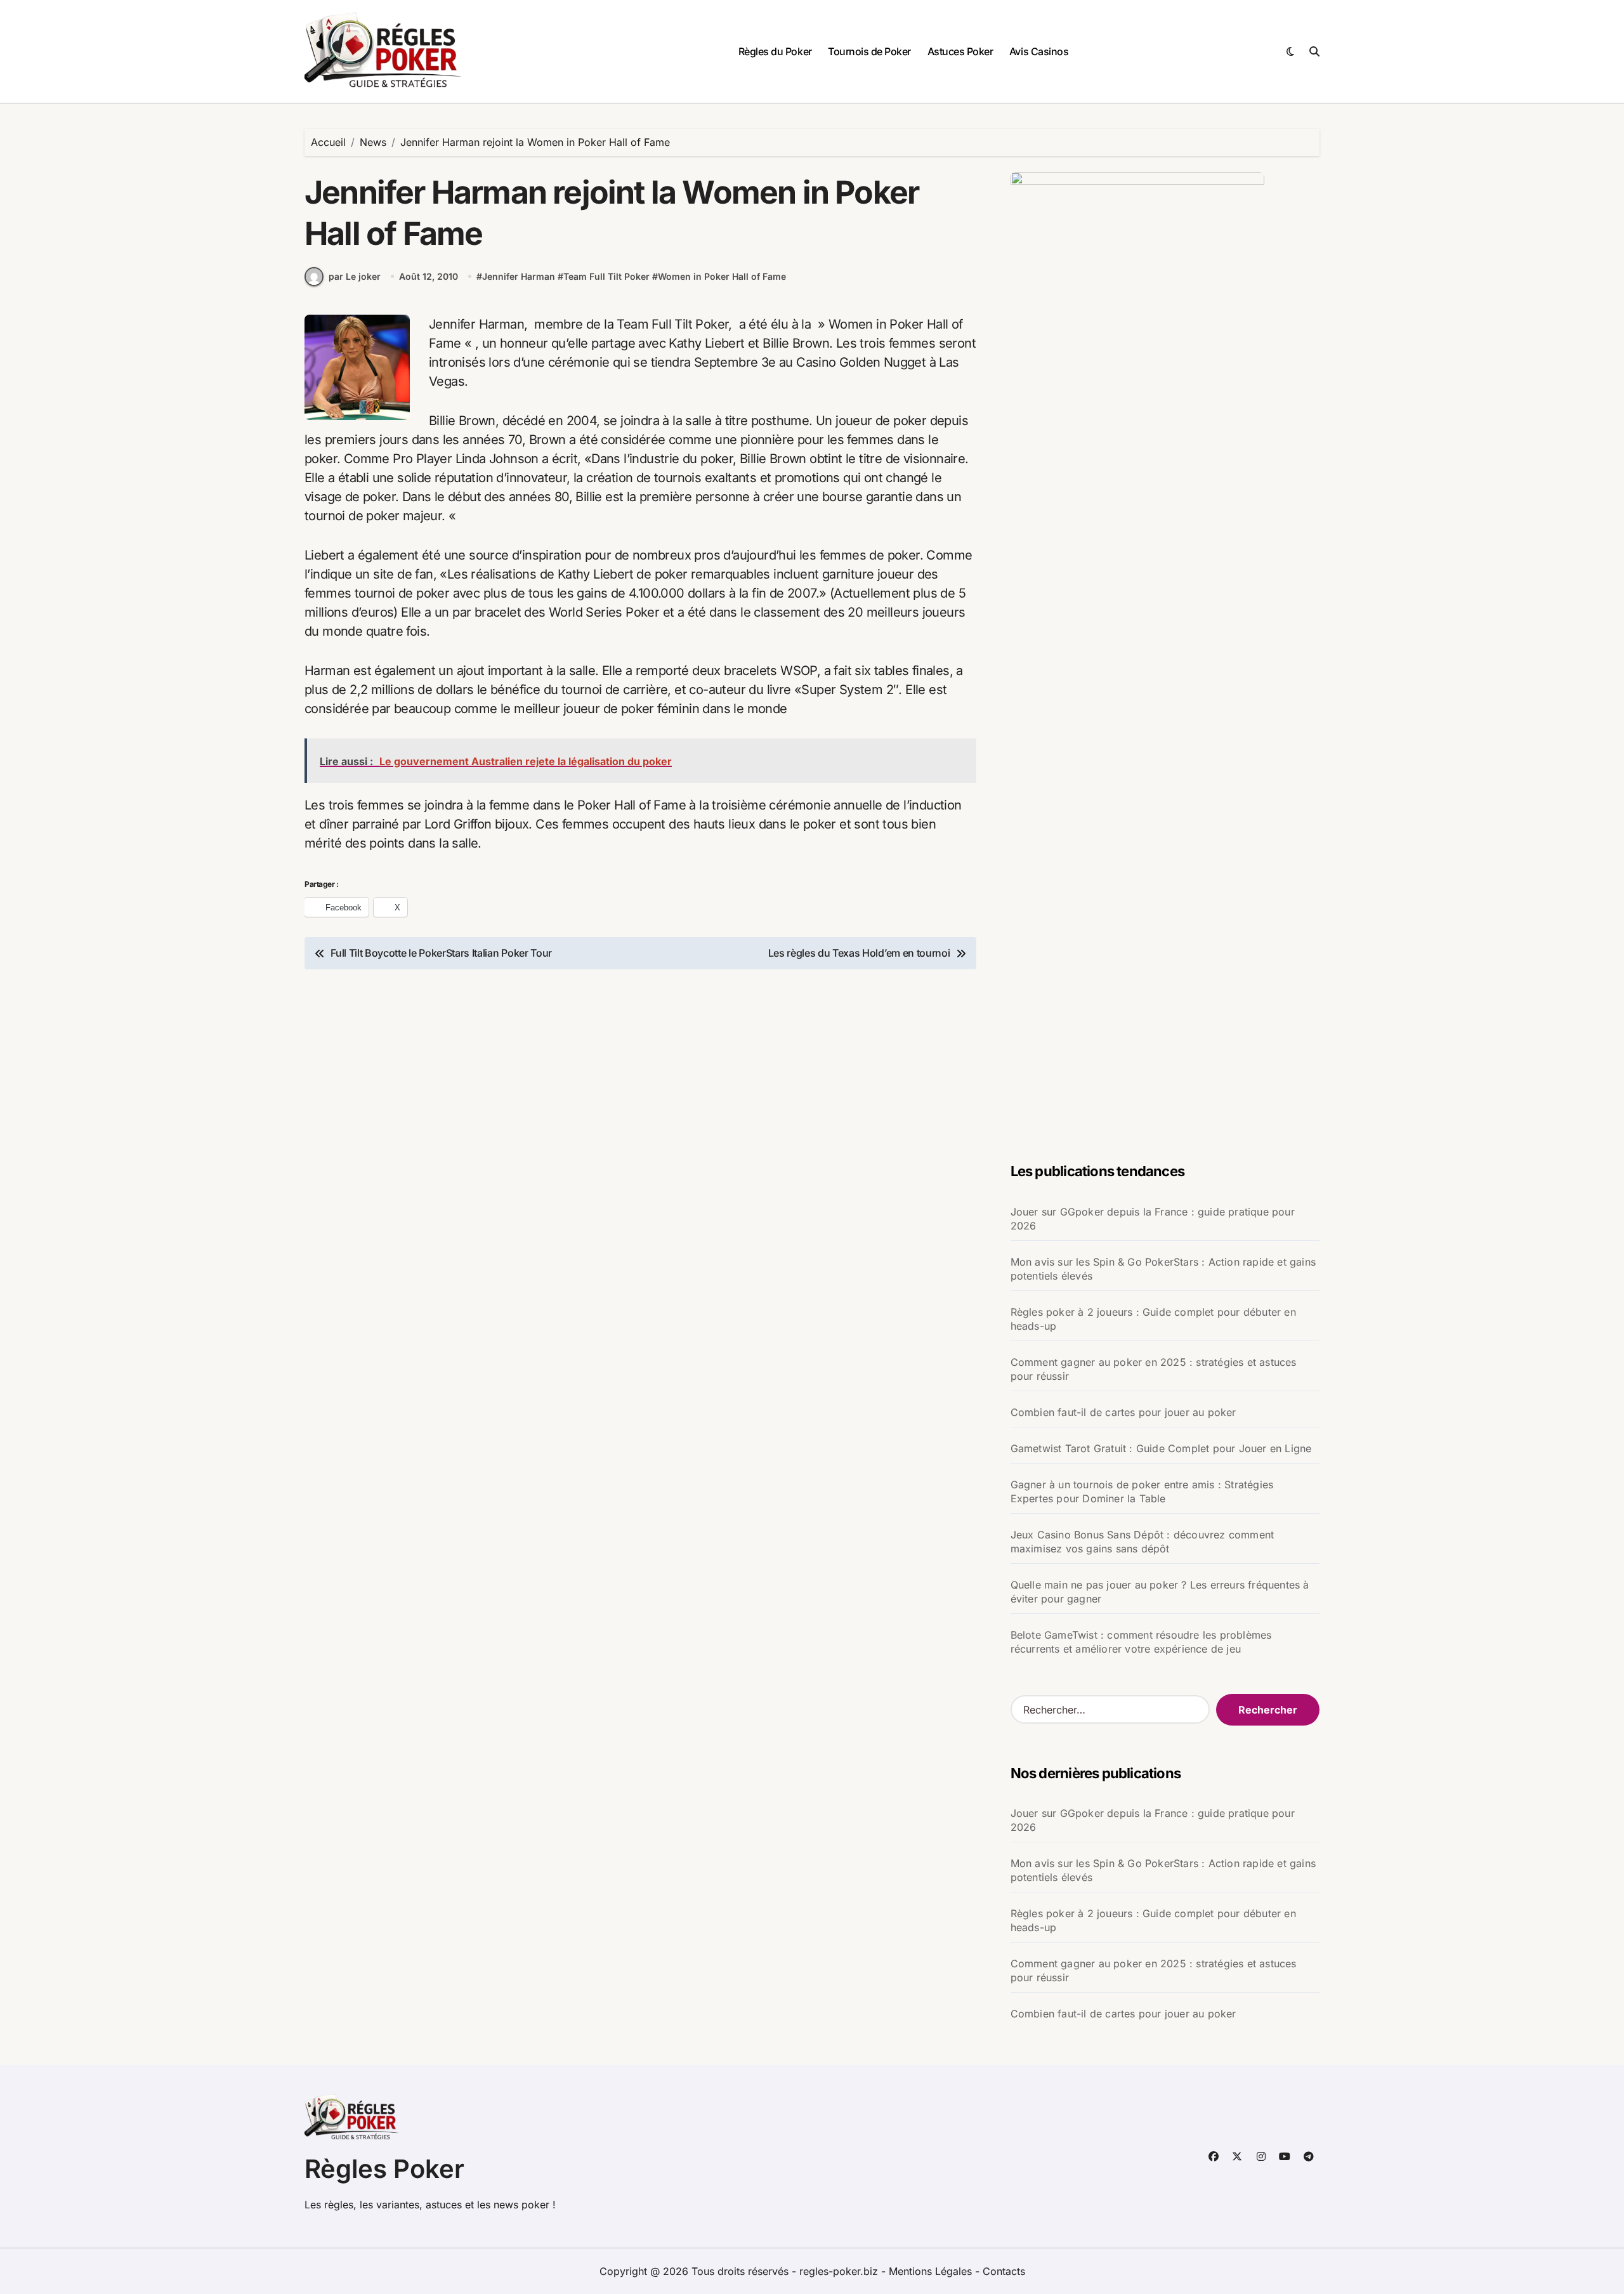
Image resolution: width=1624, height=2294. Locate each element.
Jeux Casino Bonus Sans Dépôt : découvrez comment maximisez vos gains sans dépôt (1143, 1542)
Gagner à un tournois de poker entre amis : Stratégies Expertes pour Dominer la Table (1142, 1491)
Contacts (1004, 2271)
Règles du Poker (775, 51)
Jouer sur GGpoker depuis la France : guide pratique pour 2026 (1153, 1219)
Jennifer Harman (519, 276)
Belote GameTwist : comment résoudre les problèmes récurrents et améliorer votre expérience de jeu (1141, 1642)
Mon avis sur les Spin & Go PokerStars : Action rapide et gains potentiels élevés (1163, 1269)
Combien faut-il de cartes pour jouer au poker (1123, 1412)
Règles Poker (384, 2169)
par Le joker (355, 276)
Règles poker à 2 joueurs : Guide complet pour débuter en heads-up (1153, 1319)
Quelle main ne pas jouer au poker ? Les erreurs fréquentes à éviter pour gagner (1160, 1592)
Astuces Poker (960, 51)
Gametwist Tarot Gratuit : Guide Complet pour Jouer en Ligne (1161, 1448)
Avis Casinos (1039, 51)
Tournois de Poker (869, 51)
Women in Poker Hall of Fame (722, 276)
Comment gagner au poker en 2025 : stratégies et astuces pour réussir (1154, 1369)
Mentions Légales (932, 2271)
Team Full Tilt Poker (606, 276)
